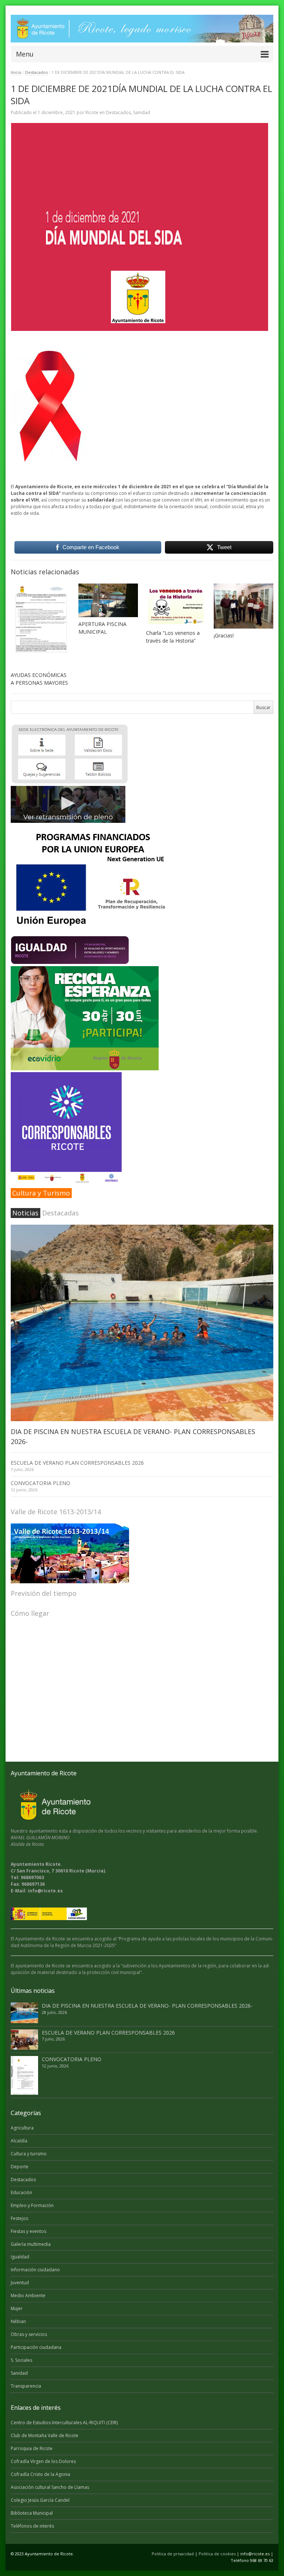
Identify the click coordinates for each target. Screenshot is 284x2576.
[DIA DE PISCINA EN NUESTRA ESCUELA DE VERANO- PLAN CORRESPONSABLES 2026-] (142, 1323)
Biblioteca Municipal (32, 2513)
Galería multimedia (31, 2244)
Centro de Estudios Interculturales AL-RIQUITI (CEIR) (64, 2423)
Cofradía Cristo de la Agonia (40, 2474)
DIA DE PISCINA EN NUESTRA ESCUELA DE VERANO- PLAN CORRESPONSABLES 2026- (147, 2006)
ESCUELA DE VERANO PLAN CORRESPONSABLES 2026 (77, 1463)
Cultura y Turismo (41, 1193)
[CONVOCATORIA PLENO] (24, 2075)
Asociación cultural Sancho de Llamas (50, 2487)
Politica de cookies (217, 2554)
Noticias (25, 1213)
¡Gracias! (224, 635)
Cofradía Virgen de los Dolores (43, 2461)
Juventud (20, 2283)
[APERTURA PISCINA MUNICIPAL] (108, 600)
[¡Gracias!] (244, 606)
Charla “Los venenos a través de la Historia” (173, 637)
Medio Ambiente (28, 2296)
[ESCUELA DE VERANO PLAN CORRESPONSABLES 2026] (24, 2040)
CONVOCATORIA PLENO (40, 1483)
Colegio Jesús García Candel (40, 2500)
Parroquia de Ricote (32, 2448)
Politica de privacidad (173, 2554)
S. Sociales (21, 2360)
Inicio (16, 72)
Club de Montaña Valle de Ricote (45, 2435)
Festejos (19, 2218)
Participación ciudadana (36, 2347)
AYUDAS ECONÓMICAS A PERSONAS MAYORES (39, 679)
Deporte (20, 2167)
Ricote (92, 112)
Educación (21, 2192)
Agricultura (22, 2128)
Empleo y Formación (32, 2205)
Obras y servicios (29, 2334)
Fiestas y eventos (28, 2231)
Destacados (36, 72)
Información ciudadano (35, 2270)
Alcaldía (19, 2141)
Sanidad (142, 112)
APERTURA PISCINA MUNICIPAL (102, 628)
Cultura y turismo (29, 2154)
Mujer (17, 2308)
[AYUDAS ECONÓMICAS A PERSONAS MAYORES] (40, 626)
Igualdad (20, 2257)
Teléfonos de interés (32, 2526)
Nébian (18, 2321)
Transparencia (26, 2386)
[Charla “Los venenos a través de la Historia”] (176, 605)
